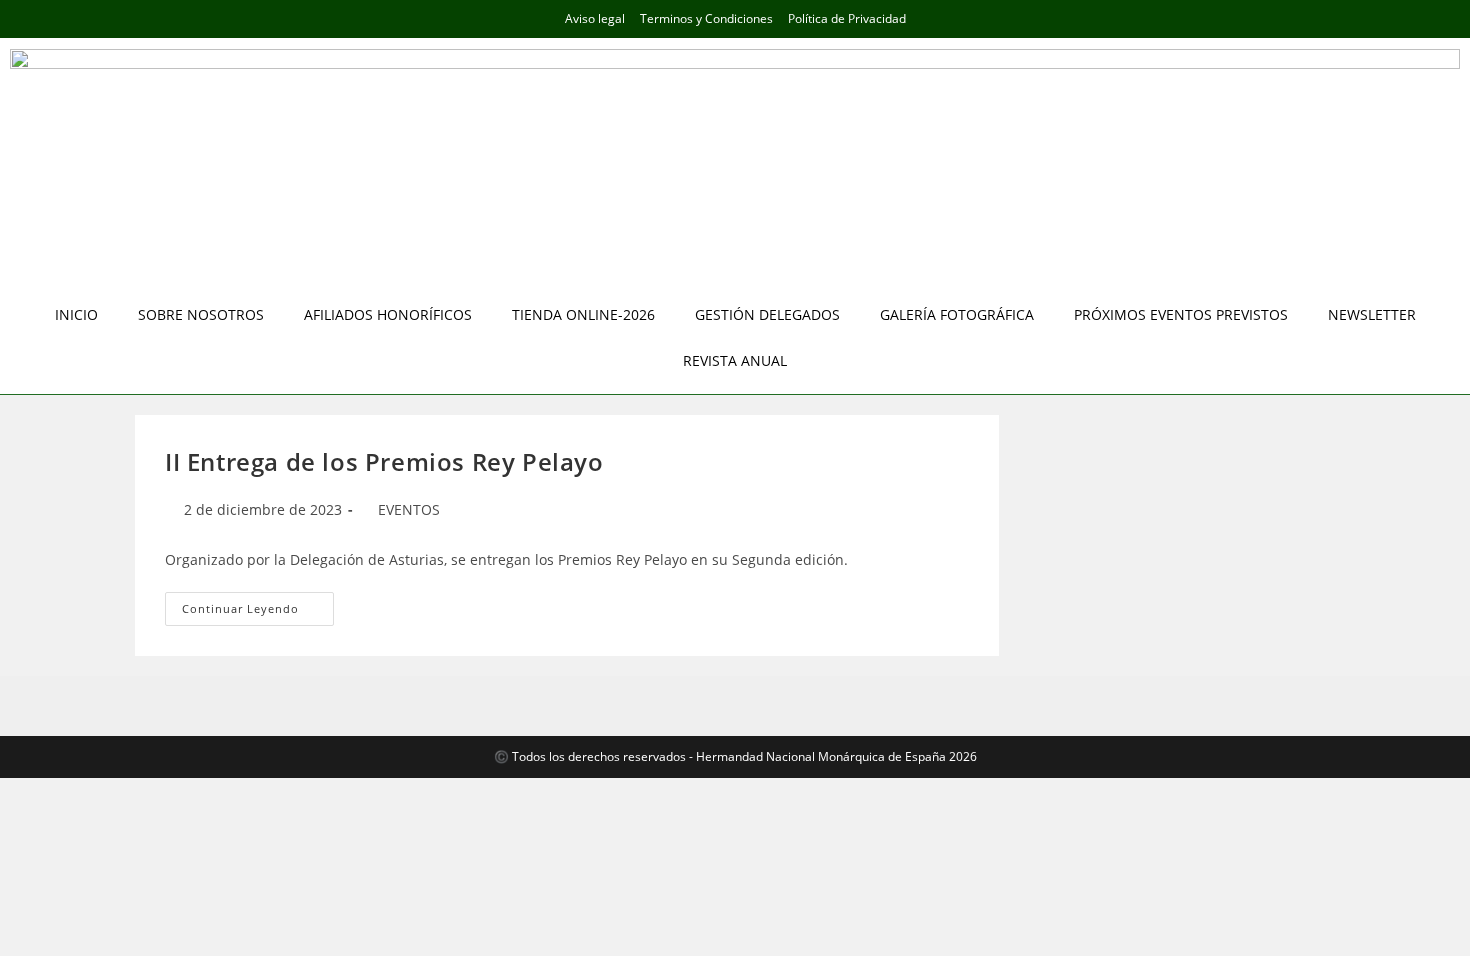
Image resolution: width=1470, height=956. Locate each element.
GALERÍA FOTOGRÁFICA (957, 314)
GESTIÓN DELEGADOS (767, 314)
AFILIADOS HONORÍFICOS (388, 314)
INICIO (76, 314)
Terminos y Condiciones (706, 18)
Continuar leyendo (258, 604)
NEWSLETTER (1372, 314)
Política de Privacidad (847, 18)
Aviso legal (595, 18)
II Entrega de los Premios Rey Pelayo (384, 461)
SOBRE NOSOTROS (201, 314)
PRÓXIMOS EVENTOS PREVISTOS (1181, 314)
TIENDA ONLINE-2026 (583, 314)
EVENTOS (409, 509)
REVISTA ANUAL (735, 360)
